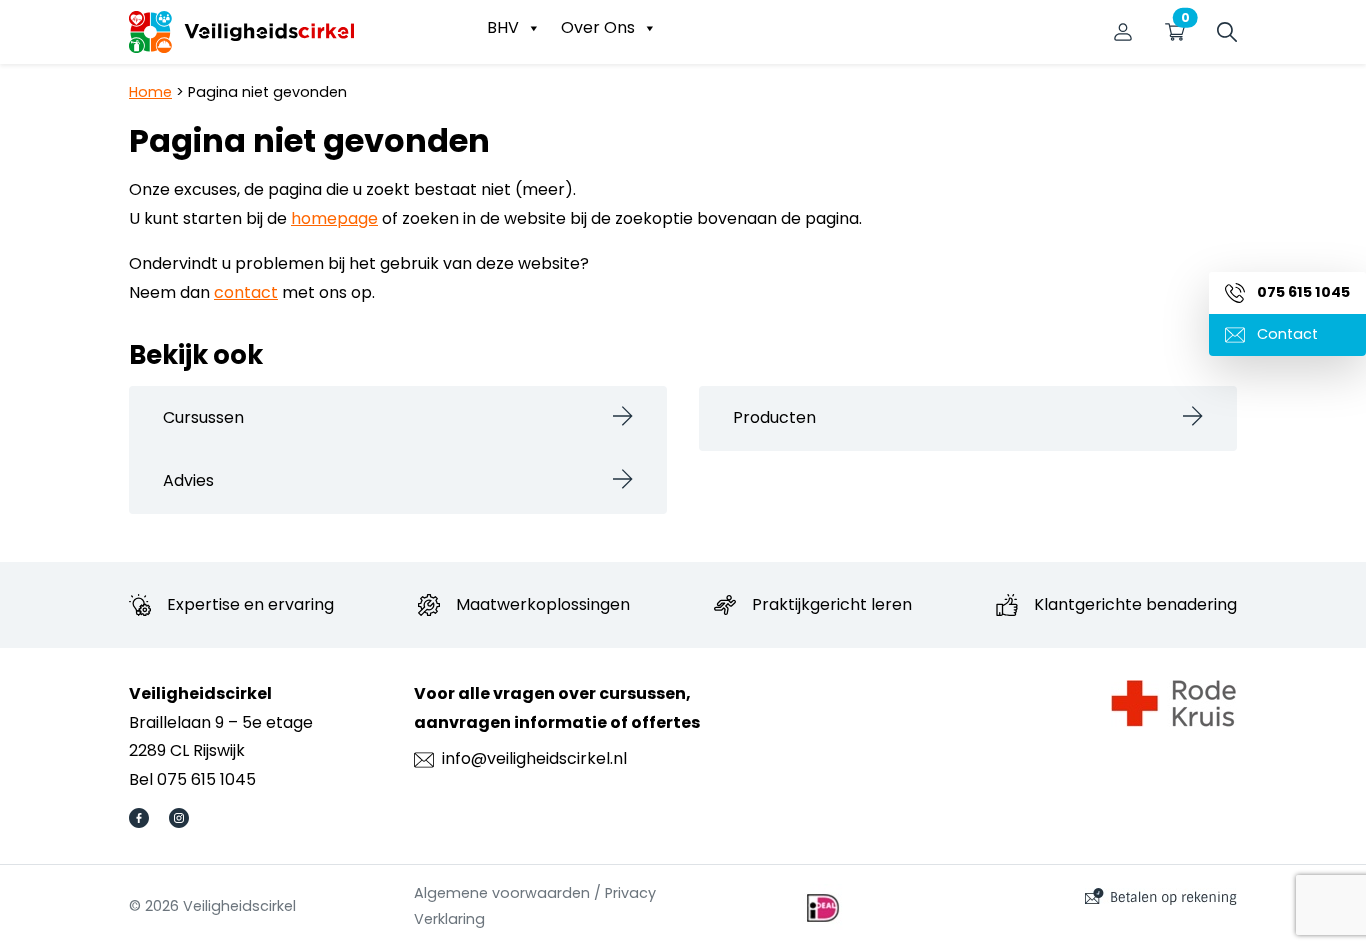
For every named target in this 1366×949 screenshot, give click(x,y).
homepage (334, 218)
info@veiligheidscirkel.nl (534, 758)
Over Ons (598, 27)
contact (246, 292)
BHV (503, 27)
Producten (774, 417)
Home (150, 92)
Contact (1285, 334)
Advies (188, 480)
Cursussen (203, 417)
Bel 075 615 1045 (192, 779)
